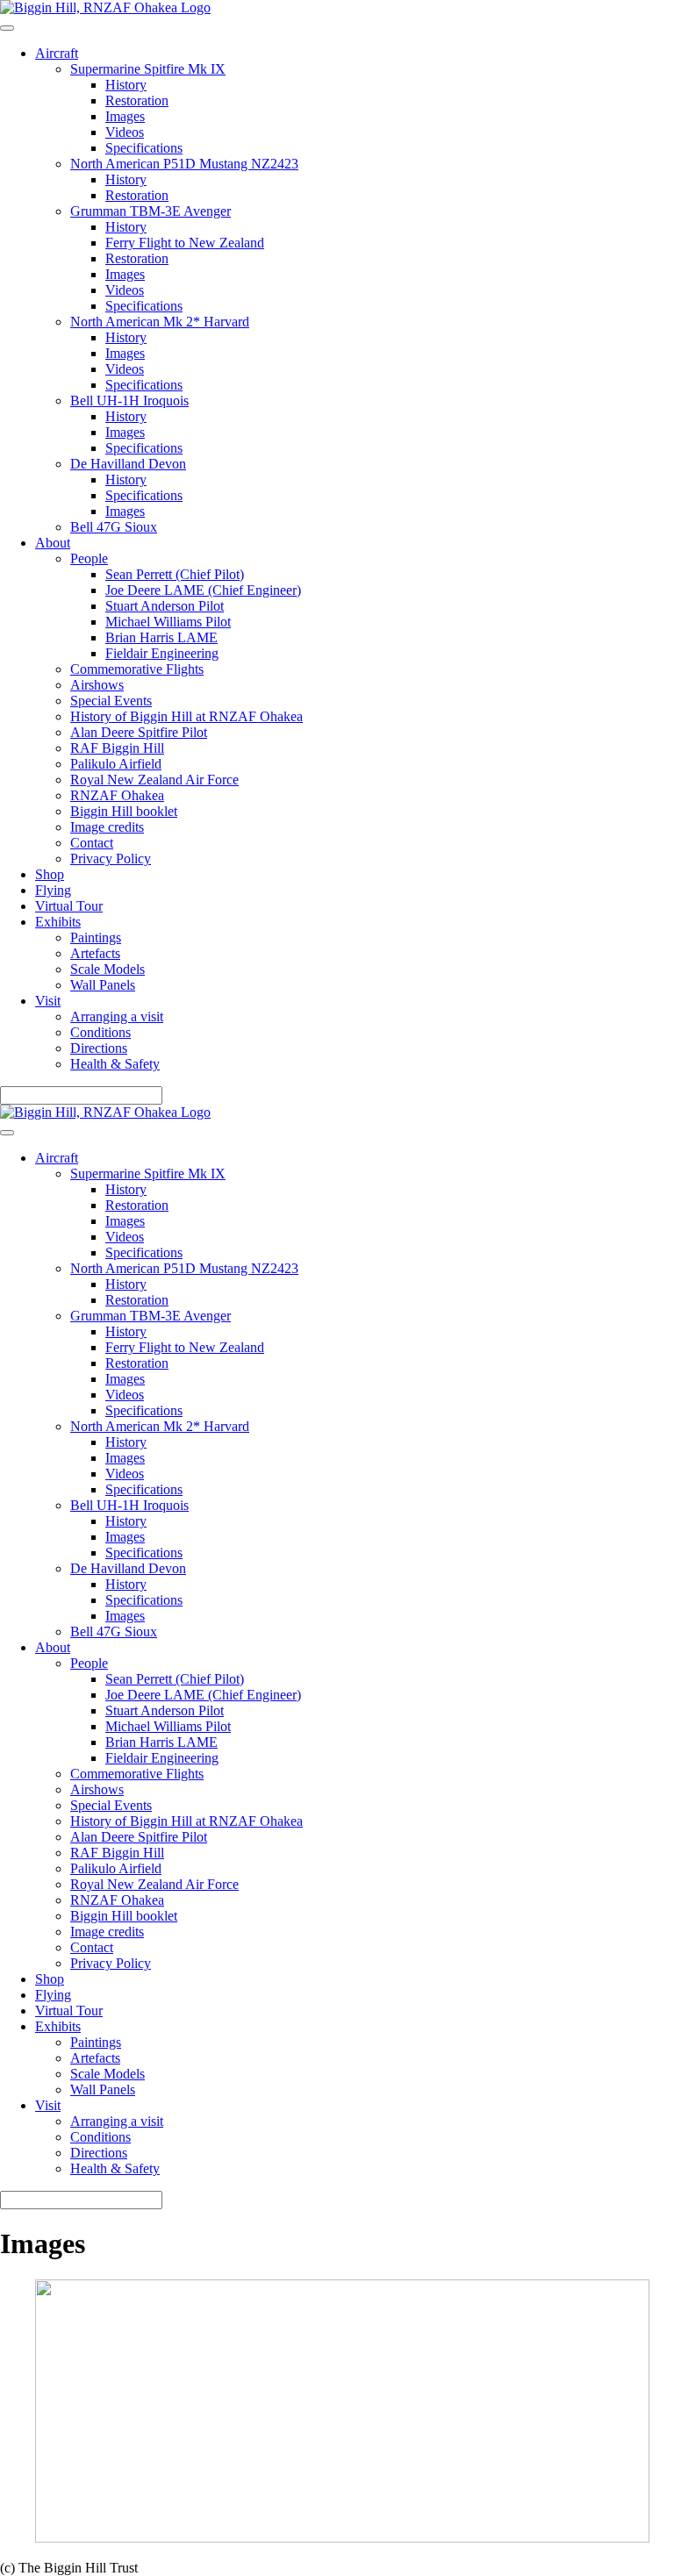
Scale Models (108, 969)
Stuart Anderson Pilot (165, 606)
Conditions (100, 1032)
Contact (92, 843)
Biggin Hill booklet (124, 811)
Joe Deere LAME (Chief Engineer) (203, 590)
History (126, 85)
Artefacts (95, 953)
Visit (48, 1001)
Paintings (96, 937)
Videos (125, 132)
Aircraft (57, 53)
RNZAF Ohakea (117, 795)
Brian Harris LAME (161, 637)
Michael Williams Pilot (168, 622)
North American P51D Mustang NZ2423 (184, 164)
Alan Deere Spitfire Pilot (139, 732)
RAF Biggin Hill (117, 748)
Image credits (107, 827)
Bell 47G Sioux (114, 527)
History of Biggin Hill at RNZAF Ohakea (186, 716)
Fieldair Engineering (162, 653)
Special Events (111, 701)
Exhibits (58, 922)
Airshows (97, 685)
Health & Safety (115, 1064)
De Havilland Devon (128, 464)
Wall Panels (103, 985)
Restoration (137, 100)
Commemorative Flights (137, 669)
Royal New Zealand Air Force (154, 780)
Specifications (144, 148)
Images (125, 116)
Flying (53, 890)
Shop (50, 874)
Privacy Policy (111, 859)
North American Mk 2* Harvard (160, 322)
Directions (99, 1048)
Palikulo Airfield (116, 764)
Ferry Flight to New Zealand (185, 243)
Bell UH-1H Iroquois (129, 401)
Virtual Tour (69, 906)
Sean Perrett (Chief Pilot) (175, 574)
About (53, 543)
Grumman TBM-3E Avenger (151, 211)
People (89, 558)
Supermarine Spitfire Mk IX (148, 69)
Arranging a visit (117, 1016)
